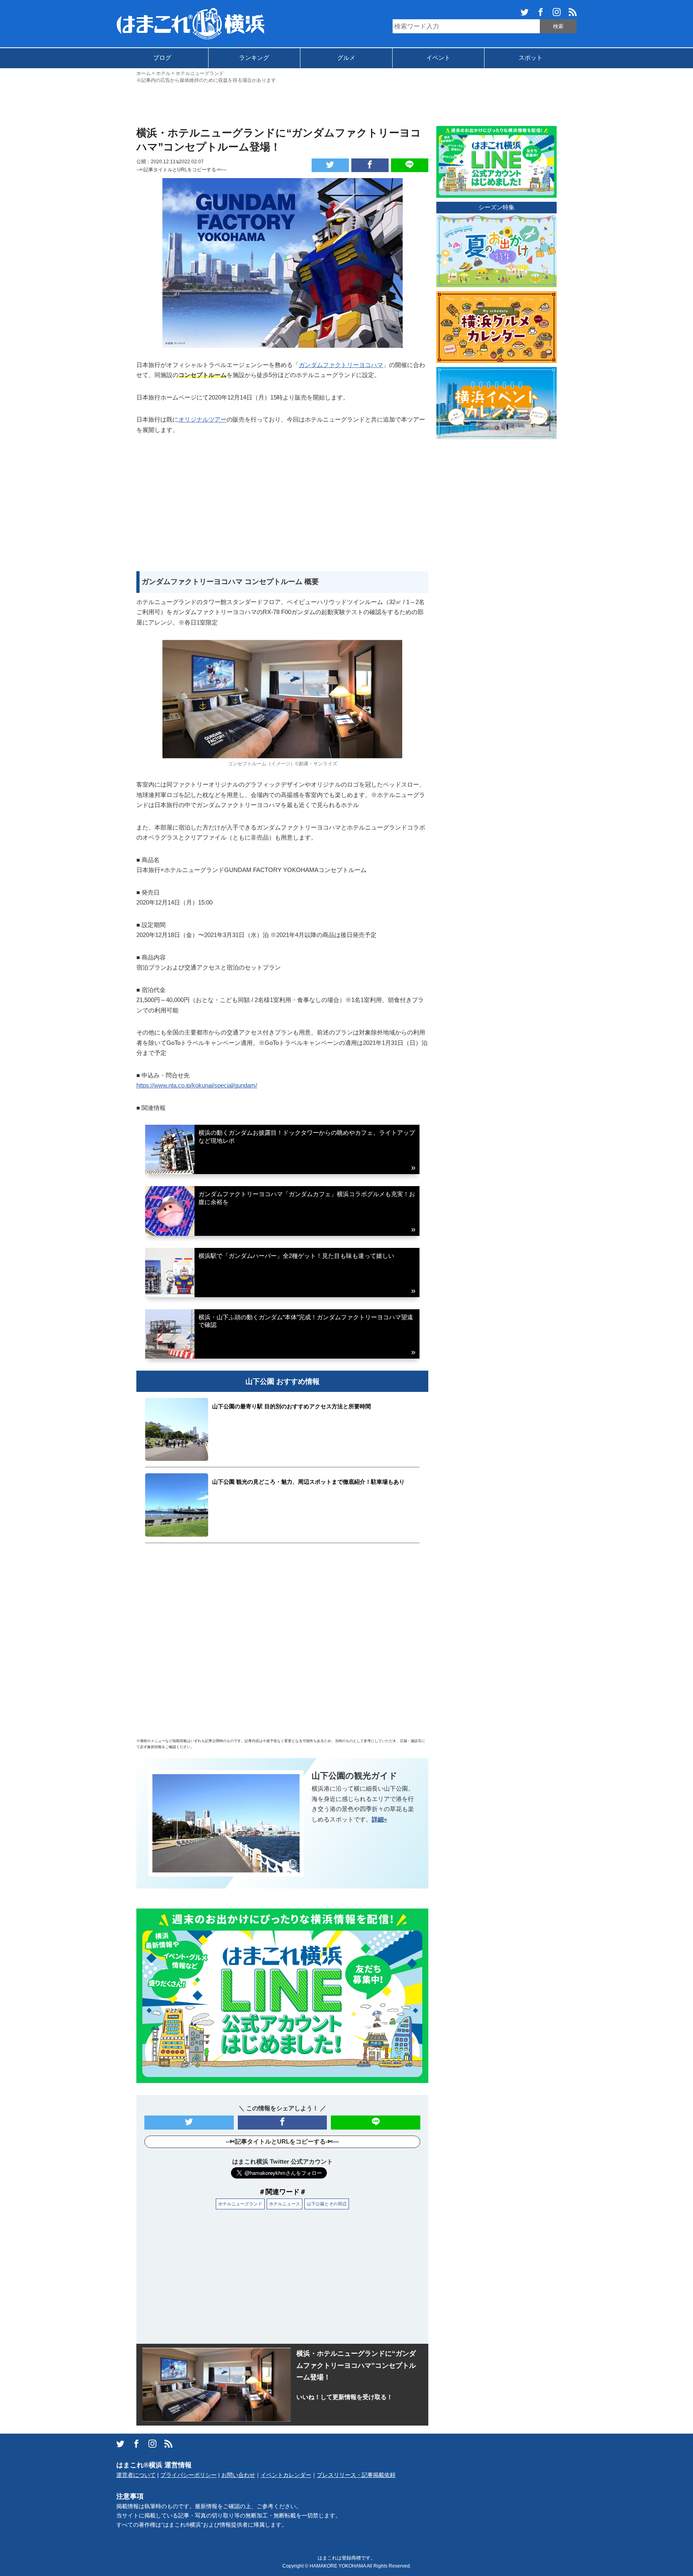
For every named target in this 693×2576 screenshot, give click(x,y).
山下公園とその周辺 (327, 2204)
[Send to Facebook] (370, 165)
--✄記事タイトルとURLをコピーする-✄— (181, 170)
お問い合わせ (238, 2475)
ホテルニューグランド (240, 2204)
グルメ (346, 58)
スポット (531, 58)
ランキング (254, 58)
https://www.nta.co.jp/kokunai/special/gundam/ (197, 1085)
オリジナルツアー (203, 419)
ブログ (162, 58)
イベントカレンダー (286, 2475)
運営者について (136, 2475)
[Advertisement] (346, 104)
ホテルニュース (285, 2204)
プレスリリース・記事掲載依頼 (356, 2475)
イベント (438, 58)
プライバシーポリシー (188, 2475)
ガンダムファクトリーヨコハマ (341, 365)
